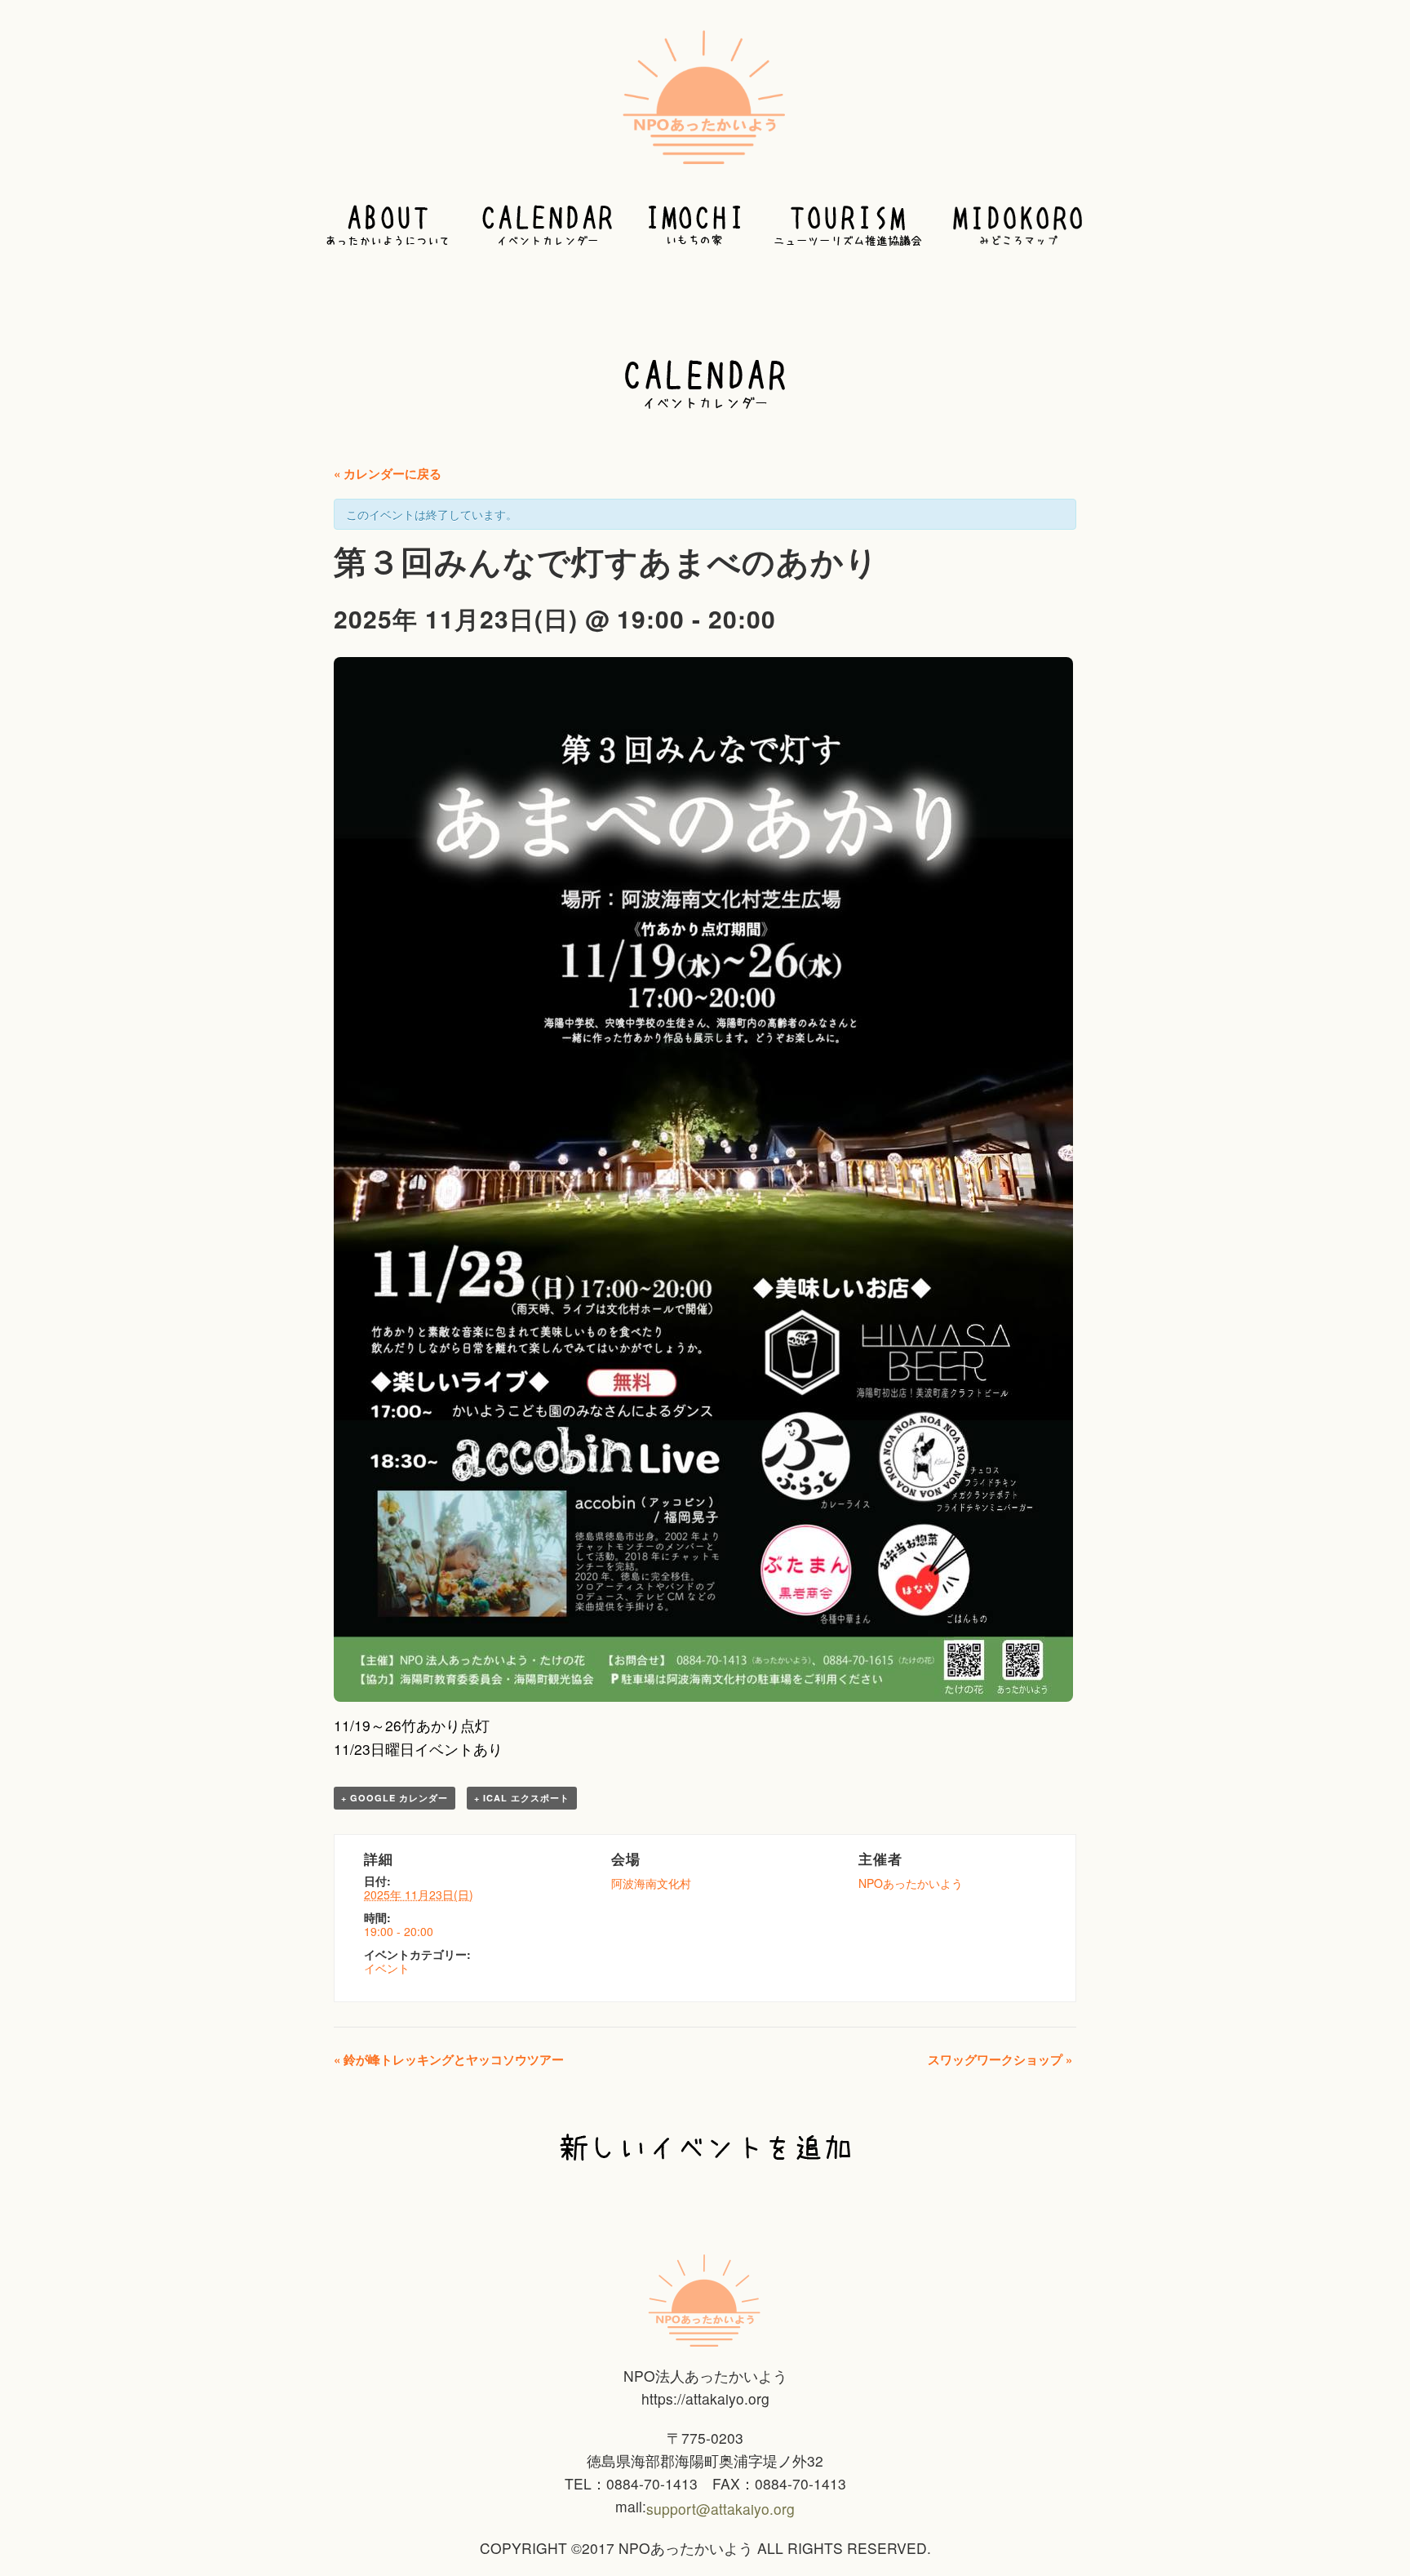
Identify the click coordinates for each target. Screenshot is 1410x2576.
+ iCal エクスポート (522, 1798)
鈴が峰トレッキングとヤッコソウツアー (449, 2059)
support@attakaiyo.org (721, 2509)
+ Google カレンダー (395, 1798)
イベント (387, 1968)
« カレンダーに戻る (388, 473)
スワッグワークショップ (1000, 2059)
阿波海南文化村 (651, 1883)
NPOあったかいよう (911, 1883)
